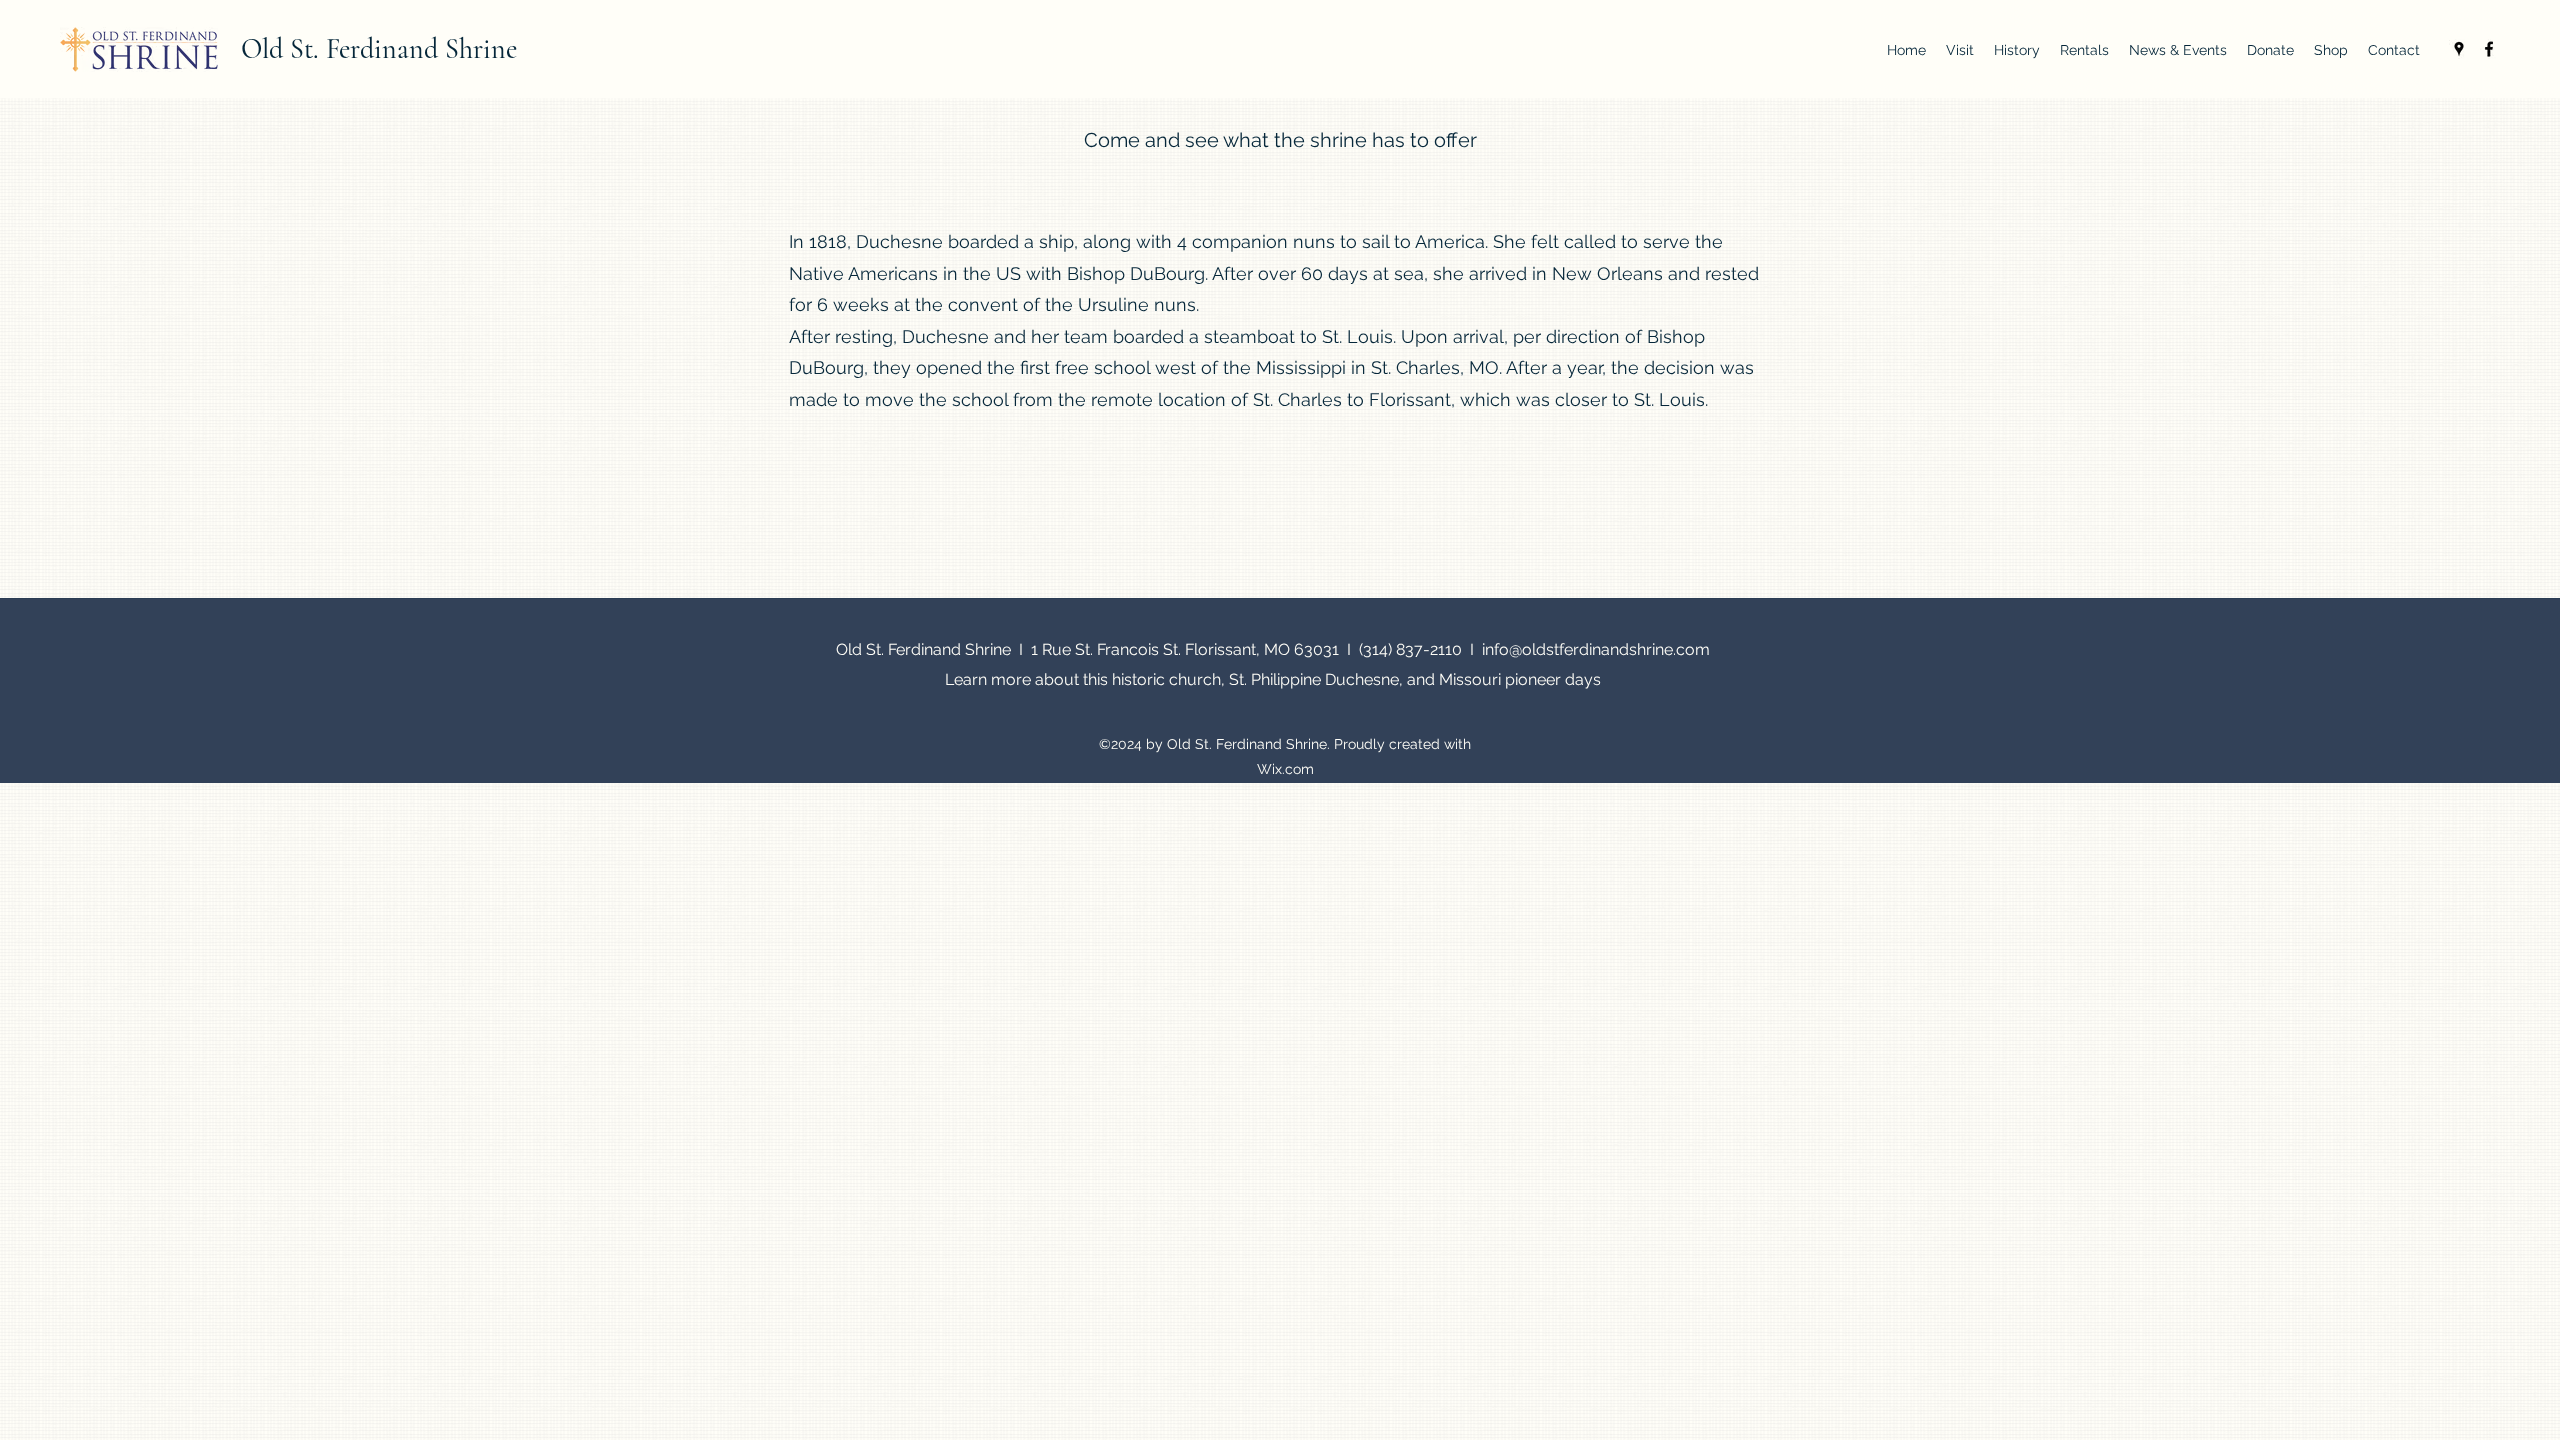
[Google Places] (2459, 49)
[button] (1960, 50)
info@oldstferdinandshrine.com (1596, 649)
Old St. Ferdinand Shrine (379, 49)
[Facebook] (2489, 49)
